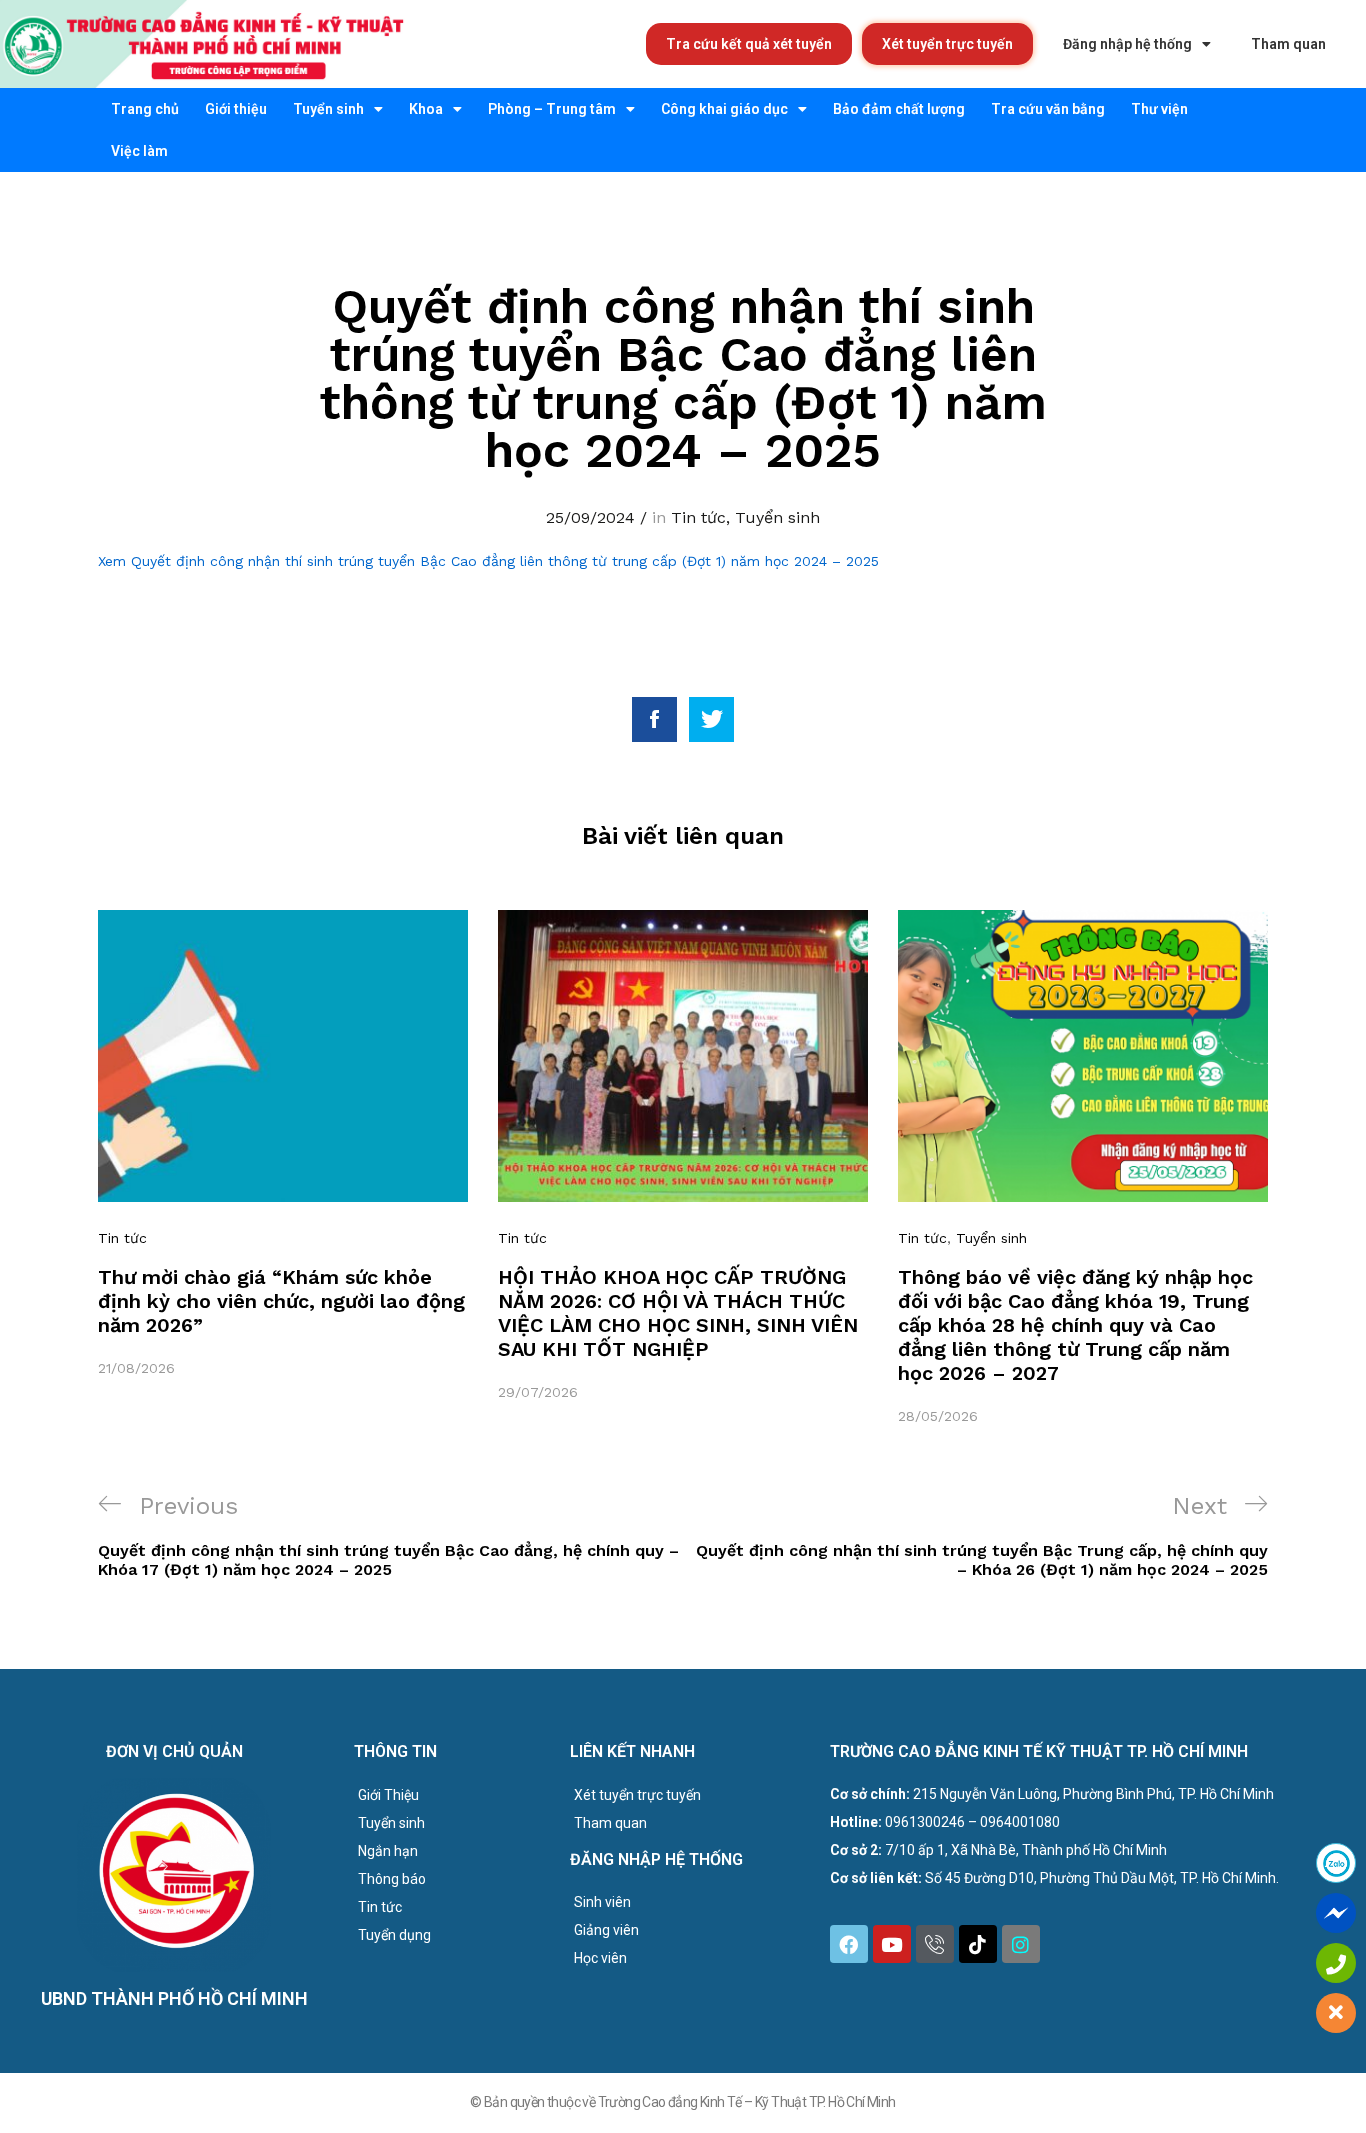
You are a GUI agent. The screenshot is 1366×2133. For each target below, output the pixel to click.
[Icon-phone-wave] (935, 1944)
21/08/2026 (136, 1368)
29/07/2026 (538, 1392)
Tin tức (698, 517)
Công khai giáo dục (724, 109)
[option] (283, 1144)
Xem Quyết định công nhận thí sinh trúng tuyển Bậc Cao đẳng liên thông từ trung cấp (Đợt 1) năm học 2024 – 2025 (488, 561)
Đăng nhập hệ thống (1127, 44)
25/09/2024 (590, 517)
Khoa (426, 109)
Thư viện (1159, 109)
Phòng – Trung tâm (552, 109)
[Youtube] (892, 1944)
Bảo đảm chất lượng (899, 109)
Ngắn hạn (388, 1851)
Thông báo (392, 1879)
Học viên (600, 1958)
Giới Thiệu (388, 1795)
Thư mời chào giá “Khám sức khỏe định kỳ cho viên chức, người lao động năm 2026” (281, 1301)
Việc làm (139, 151)
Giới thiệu (236, 109)
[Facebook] (849, 1944)
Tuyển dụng (394, 1935)
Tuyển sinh (328, 109)
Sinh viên (602, 1902)
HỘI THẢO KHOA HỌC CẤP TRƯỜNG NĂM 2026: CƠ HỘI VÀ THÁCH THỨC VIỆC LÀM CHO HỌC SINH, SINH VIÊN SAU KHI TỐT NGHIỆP (678, 1313)
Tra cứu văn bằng (1048, 109)
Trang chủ (145, 109)
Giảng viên (606, 1930)
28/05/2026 (938, 1416)
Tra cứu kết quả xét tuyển (749, 44)
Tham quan (1288, 44)
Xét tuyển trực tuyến (947, 44)
